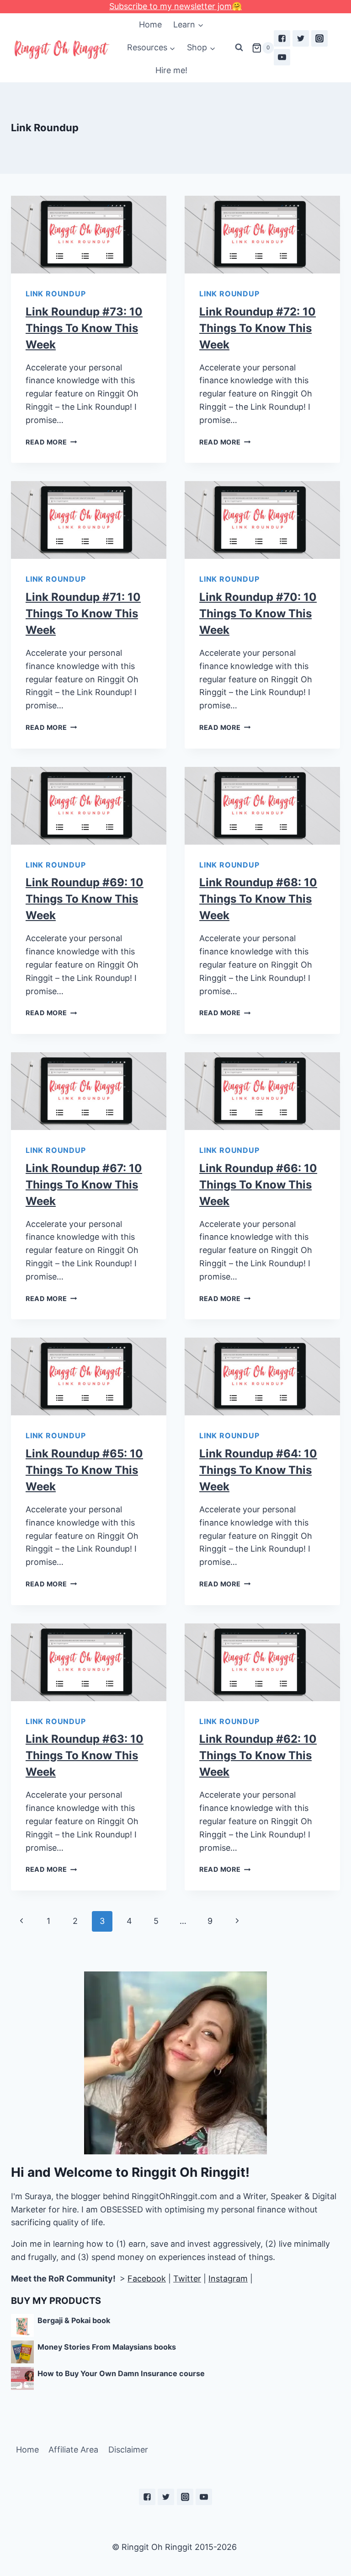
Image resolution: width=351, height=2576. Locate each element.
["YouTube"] (282, 57)
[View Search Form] (239, 48)
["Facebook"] (282, 38)
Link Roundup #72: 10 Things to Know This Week (258, 328)
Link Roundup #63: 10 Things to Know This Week (85, 1755)
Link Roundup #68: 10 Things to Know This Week (258, 899)
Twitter (187, 2279)
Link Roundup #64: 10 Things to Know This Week (258, 1470)
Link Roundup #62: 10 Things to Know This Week (258, 1755)
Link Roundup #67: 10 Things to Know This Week (84, 1185)
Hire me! (171, 70)
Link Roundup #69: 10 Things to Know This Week (85, 899)
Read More (46, 442)
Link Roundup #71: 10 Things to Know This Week (83, 613)
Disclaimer (128, 2450)
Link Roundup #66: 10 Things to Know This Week (258, 1185)
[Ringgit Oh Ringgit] (61, 50)
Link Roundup (56, 294)
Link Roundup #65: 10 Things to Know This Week (84, 1470)
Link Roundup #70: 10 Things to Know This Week (258, 613)
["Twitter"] (301, 38)
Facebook (147, 2279)
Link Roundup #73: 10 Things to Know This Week (84, 328)
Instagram (228, 2279)
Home (150, 24)
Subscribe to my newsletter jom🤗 (175, 6)
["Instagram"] (319, 38)
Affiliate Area (73, 2450)
